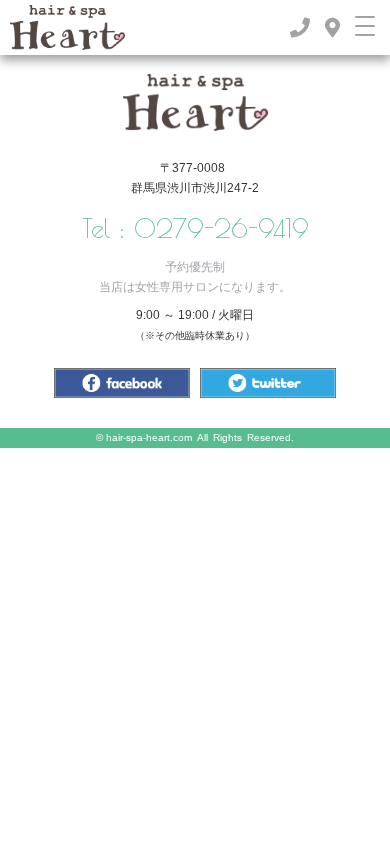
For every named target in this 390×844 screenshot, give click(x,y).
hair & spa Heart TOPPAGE (195, 102)
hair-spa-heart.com (149, 437)
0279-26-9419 (221, 228)
